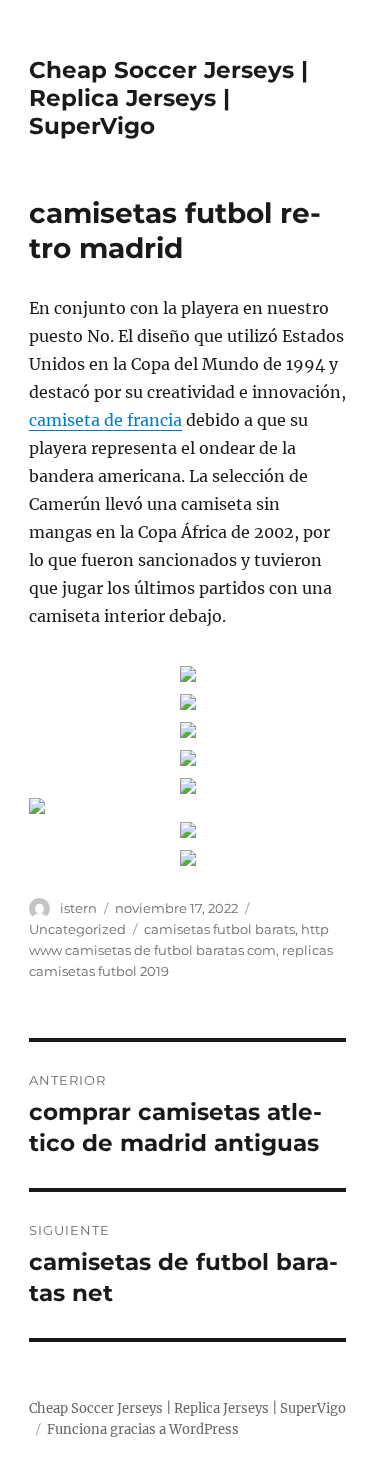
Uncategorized (77, 929)
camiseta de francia (105, 420)
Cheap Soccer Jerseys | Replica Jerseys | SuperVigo (168, 98)
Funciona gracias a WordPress (143, 1429)
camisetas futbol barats (219, 929)
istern (78, 908)
